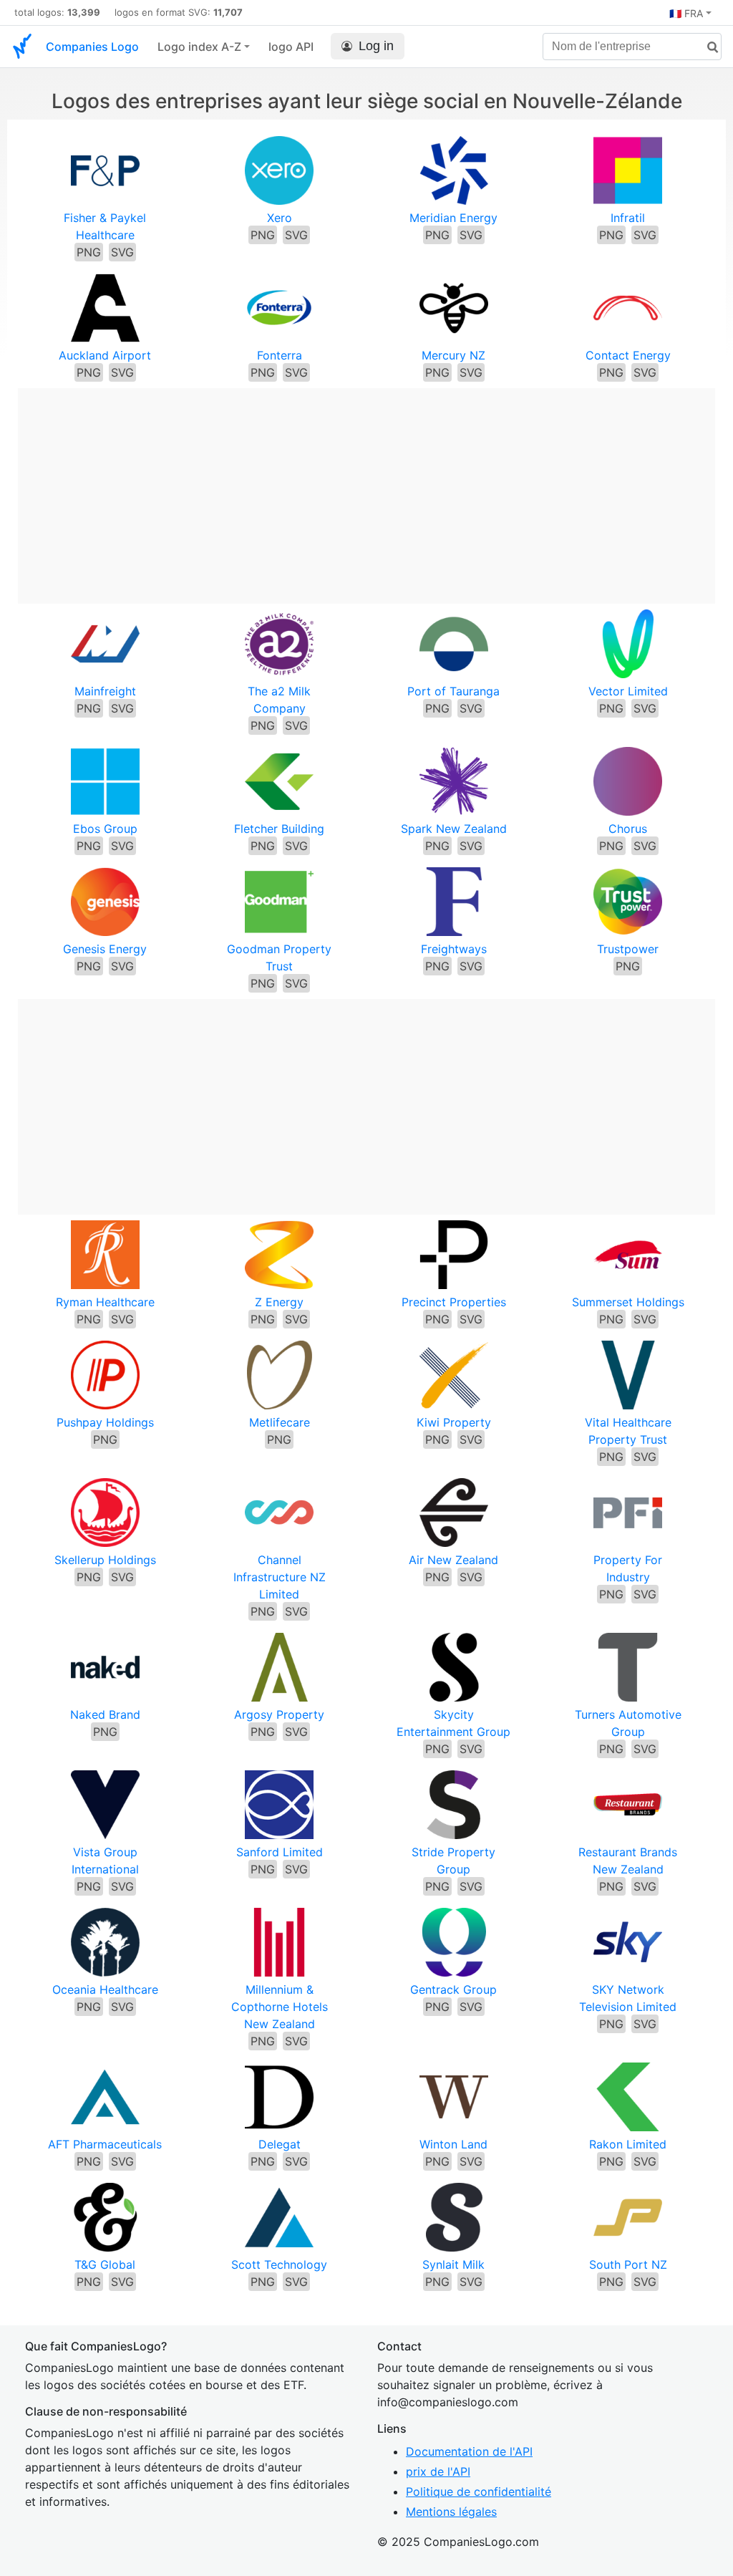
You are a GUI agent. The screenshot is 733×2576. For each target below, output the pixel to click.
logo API (291, 47)
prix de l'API (438, 2471)
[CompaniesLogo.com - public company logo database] (22, 47)
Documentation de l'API (469, 2451)
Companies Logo (92, 47)
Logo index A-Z (199, 47)
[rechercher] (707, 48)
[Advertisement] (366, 488)
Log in (376, 46)
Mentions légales (451, 2512)
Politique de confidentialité (479, 2491)
